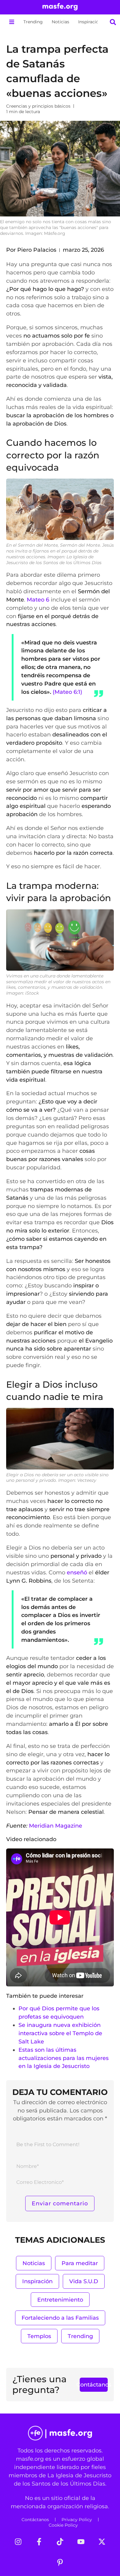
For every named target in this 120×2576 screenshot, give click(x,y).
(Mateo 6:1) (67, 692)
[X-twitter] (102, 2542)
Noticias (60, 22)
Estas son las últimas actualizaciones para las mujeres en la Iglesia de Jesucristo (64, 2058)
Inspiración (90, 22)
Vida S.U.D (84, 2281)
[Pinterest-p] (60, 2563)
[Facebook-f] (39, 2542)
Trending (33, 22)
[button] (12, 22)
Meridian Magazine (56, 1826)
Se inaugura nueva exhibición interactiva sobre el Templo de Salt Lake (60, 2033)
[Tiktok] (60, 2542)
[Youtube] (81, 2542)
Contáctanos (35, 2520)
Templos (39, 2336)
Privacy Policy (77, 2520)
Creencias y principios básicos (38, 106)
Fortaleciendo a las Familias (60, 2318)
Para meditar (80, 2263)
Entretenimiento (60, 2300)
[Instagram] (18, 2542)
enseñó (77, 1572)
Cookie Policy (63, 2525)
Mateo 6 (38, 600)
